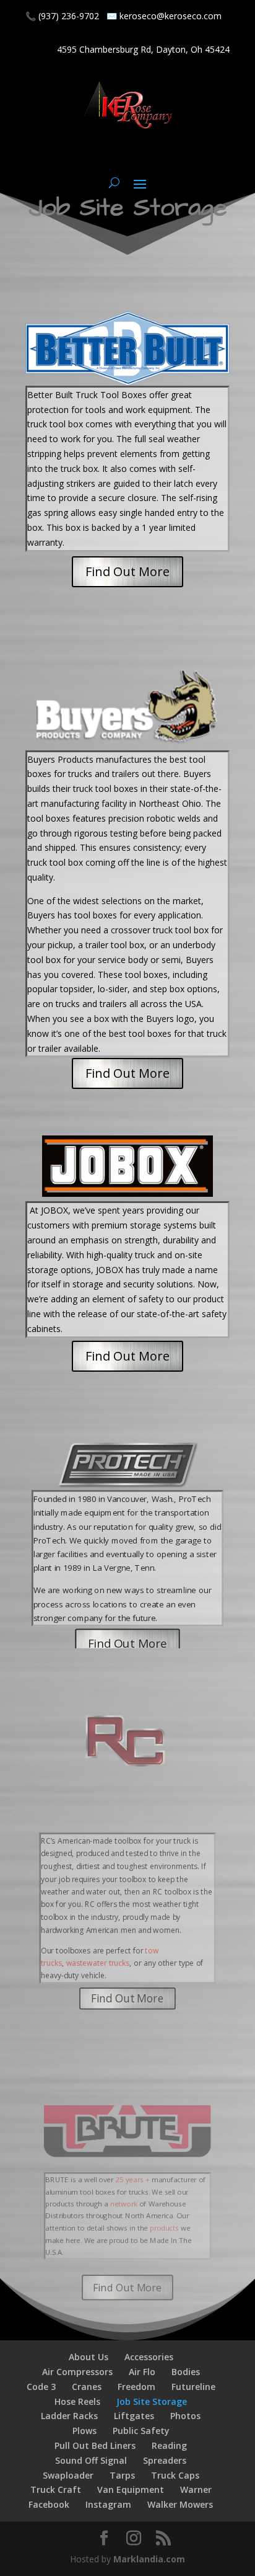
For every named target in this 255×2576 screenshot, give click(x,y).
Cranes (87, 2387)
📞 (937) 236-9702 (62, 16)
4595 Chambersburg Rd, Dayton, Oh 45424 (143, 49)
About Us (89, 2357)
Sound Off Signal (91, 2460)
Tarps (122, 2475)
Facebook (49, 2504)
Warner (196, 2489)
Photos (185, 2416)
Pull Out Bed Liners (95, 2445)
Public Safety (141, 2431)
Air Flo (142, 2372)
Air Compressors (77, 2372)
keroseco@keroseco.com (171, 16)
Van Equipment (131, 2489)
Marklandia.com (149, 2559)
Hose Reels (77, 2401)
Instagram (108, 2504)
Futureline (193, 2387)
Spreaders (165, 2460)
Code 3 (41, 2387)
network (123, 2204)
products (164, 2228)
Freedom (136, 2387)
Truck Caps (175, 2475)
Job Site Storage (152, 2401)
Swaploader (68, 2475)
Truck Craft (56, 2489)
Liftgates (134, 2416)
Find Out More (127, 571)
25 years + (133, 2180)
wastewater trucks (98, 1963)
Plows (84, 2431)
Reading (169, 2445)
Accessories (149, 2357)
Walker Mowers (180, 2504)
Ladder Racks (69, 2416)
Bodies (186, 2372)
